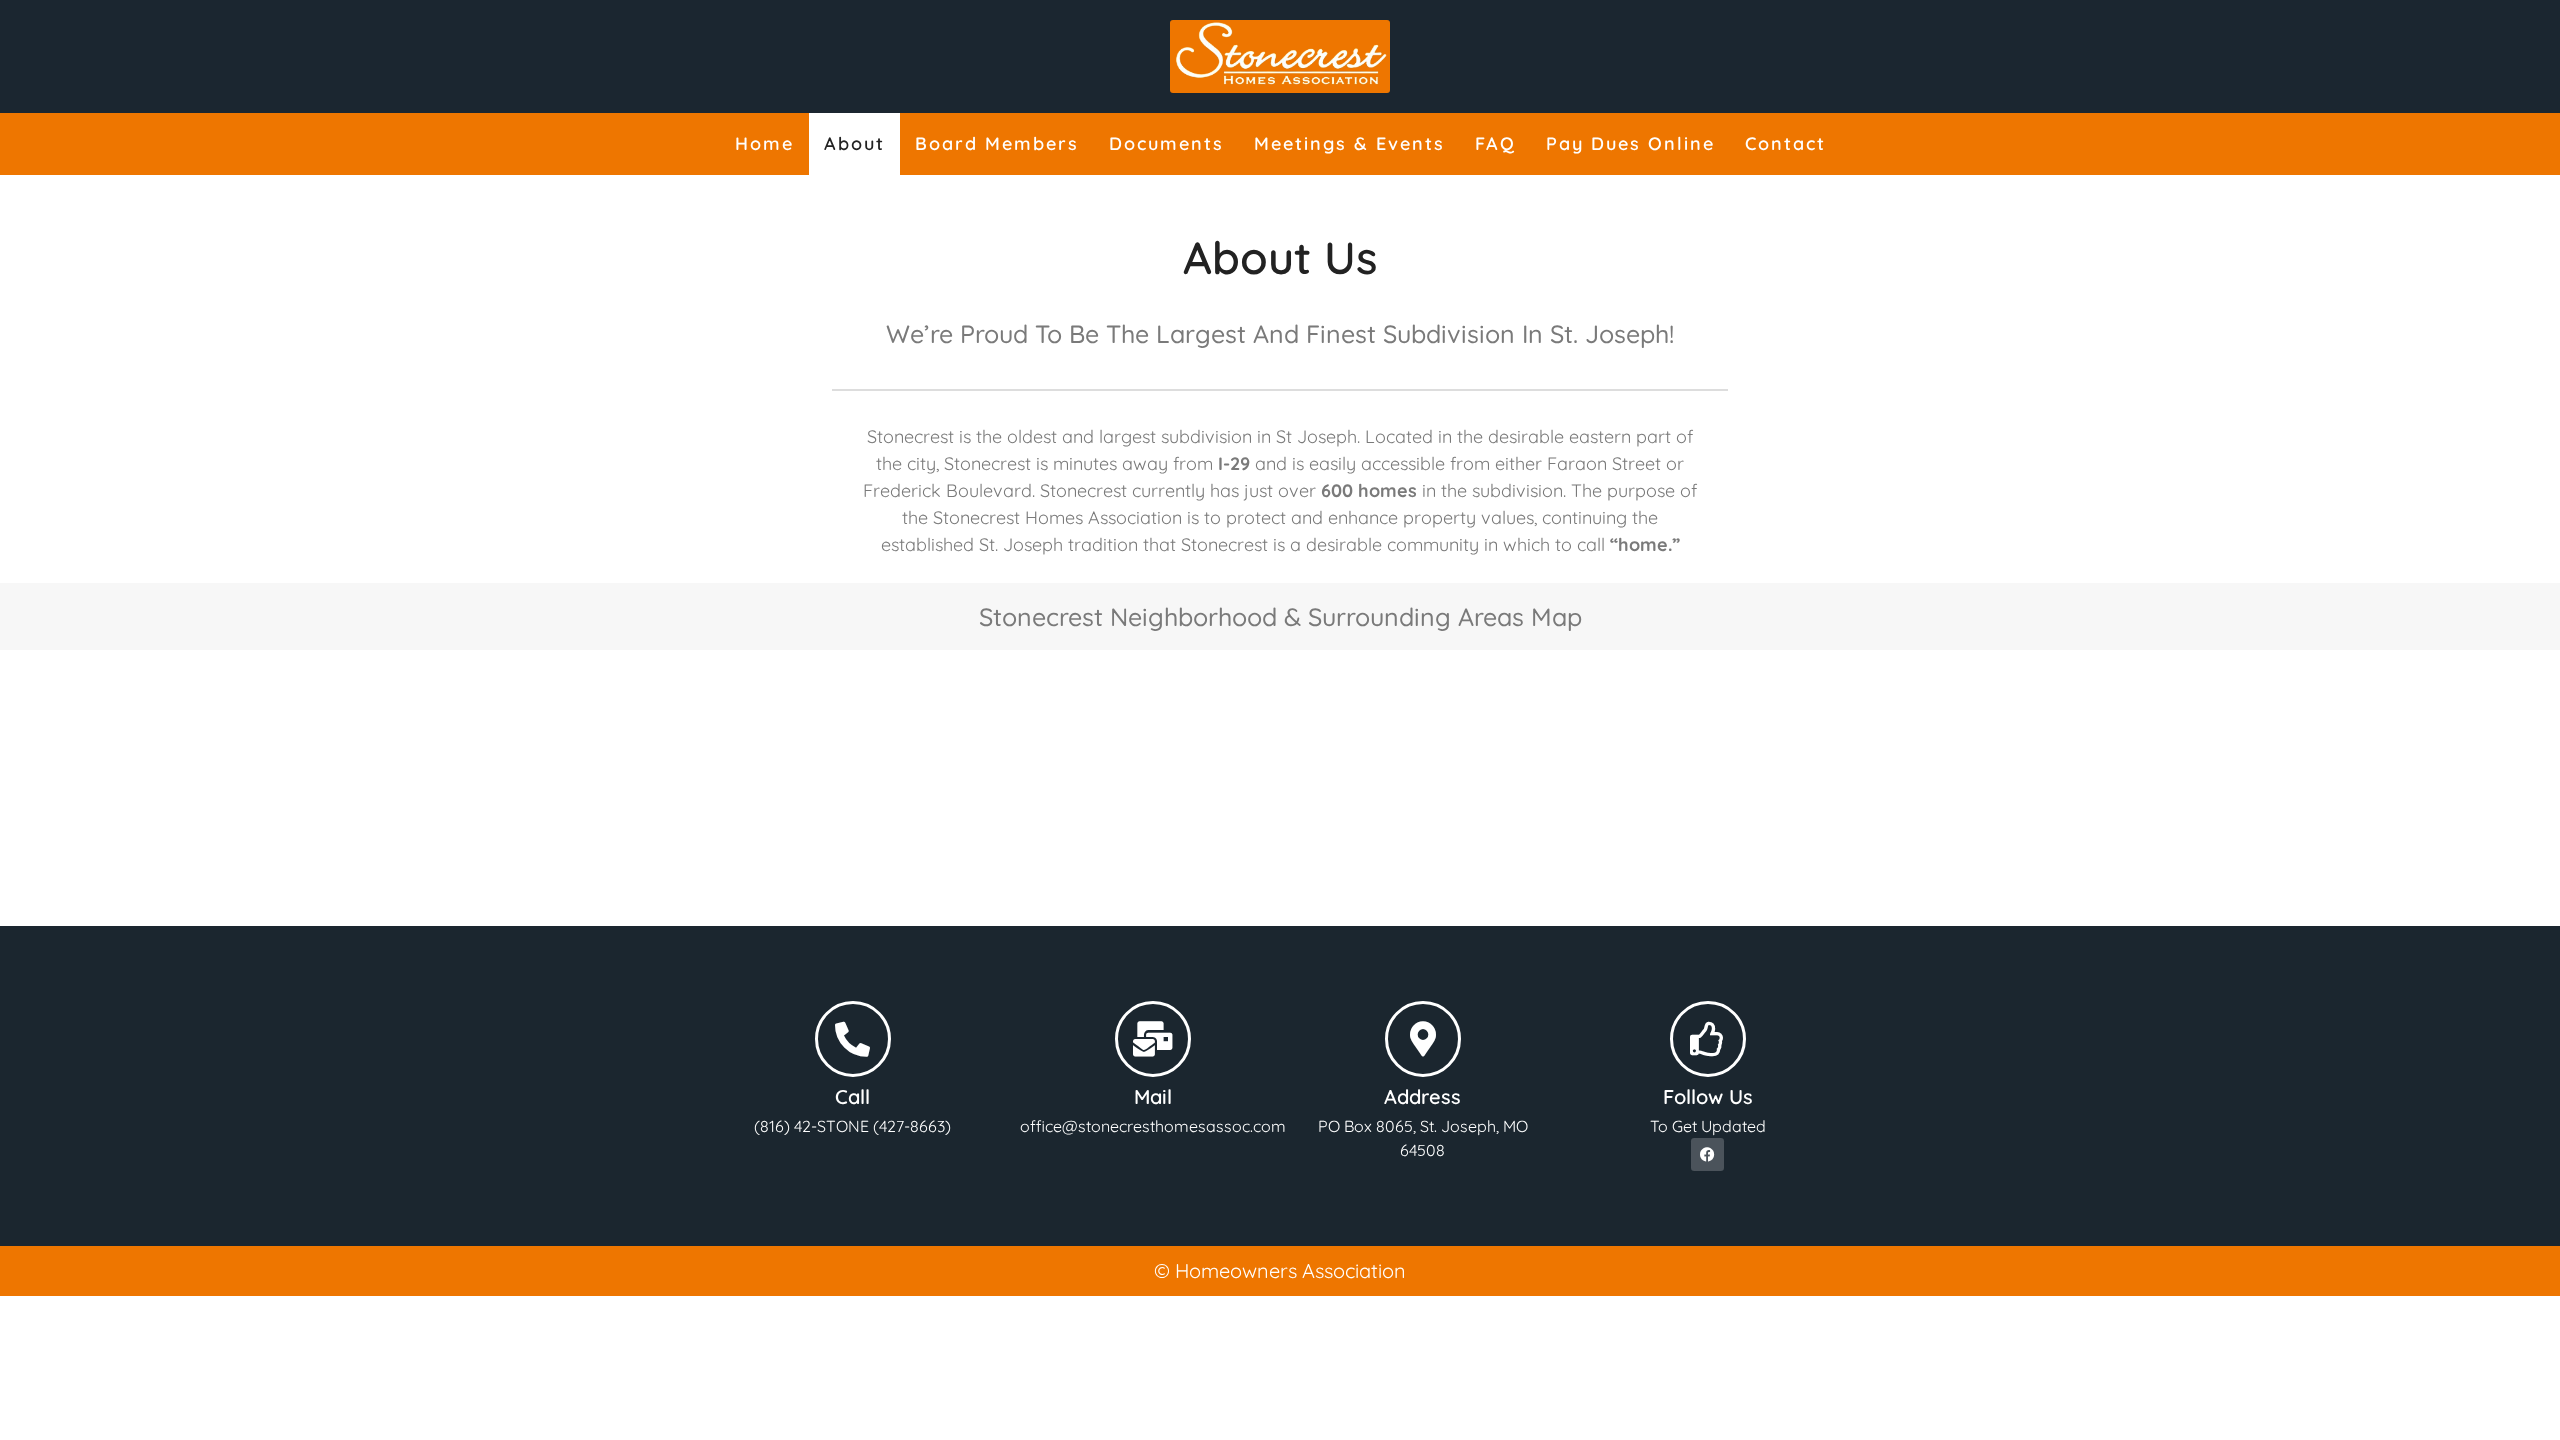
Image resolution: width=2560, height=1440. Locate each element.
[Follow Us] (1708, 1039)
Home (764, 143)
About (854, 143)
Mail (1153, 1096)
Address (1422, 1096)
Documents (1166, 143)
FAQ (1495, 143)
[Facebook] (1707, 1154)
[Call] (853, 1039)
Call (852, 1096)
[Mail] (1153, 1039)
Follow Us (1708, 1096)
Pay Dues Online (1630, 143)
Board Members (997, 143)
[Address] (1423, 1039)
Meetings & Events (1349, 143)
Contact (1785, 143)
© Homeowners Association (1280, 1270)
